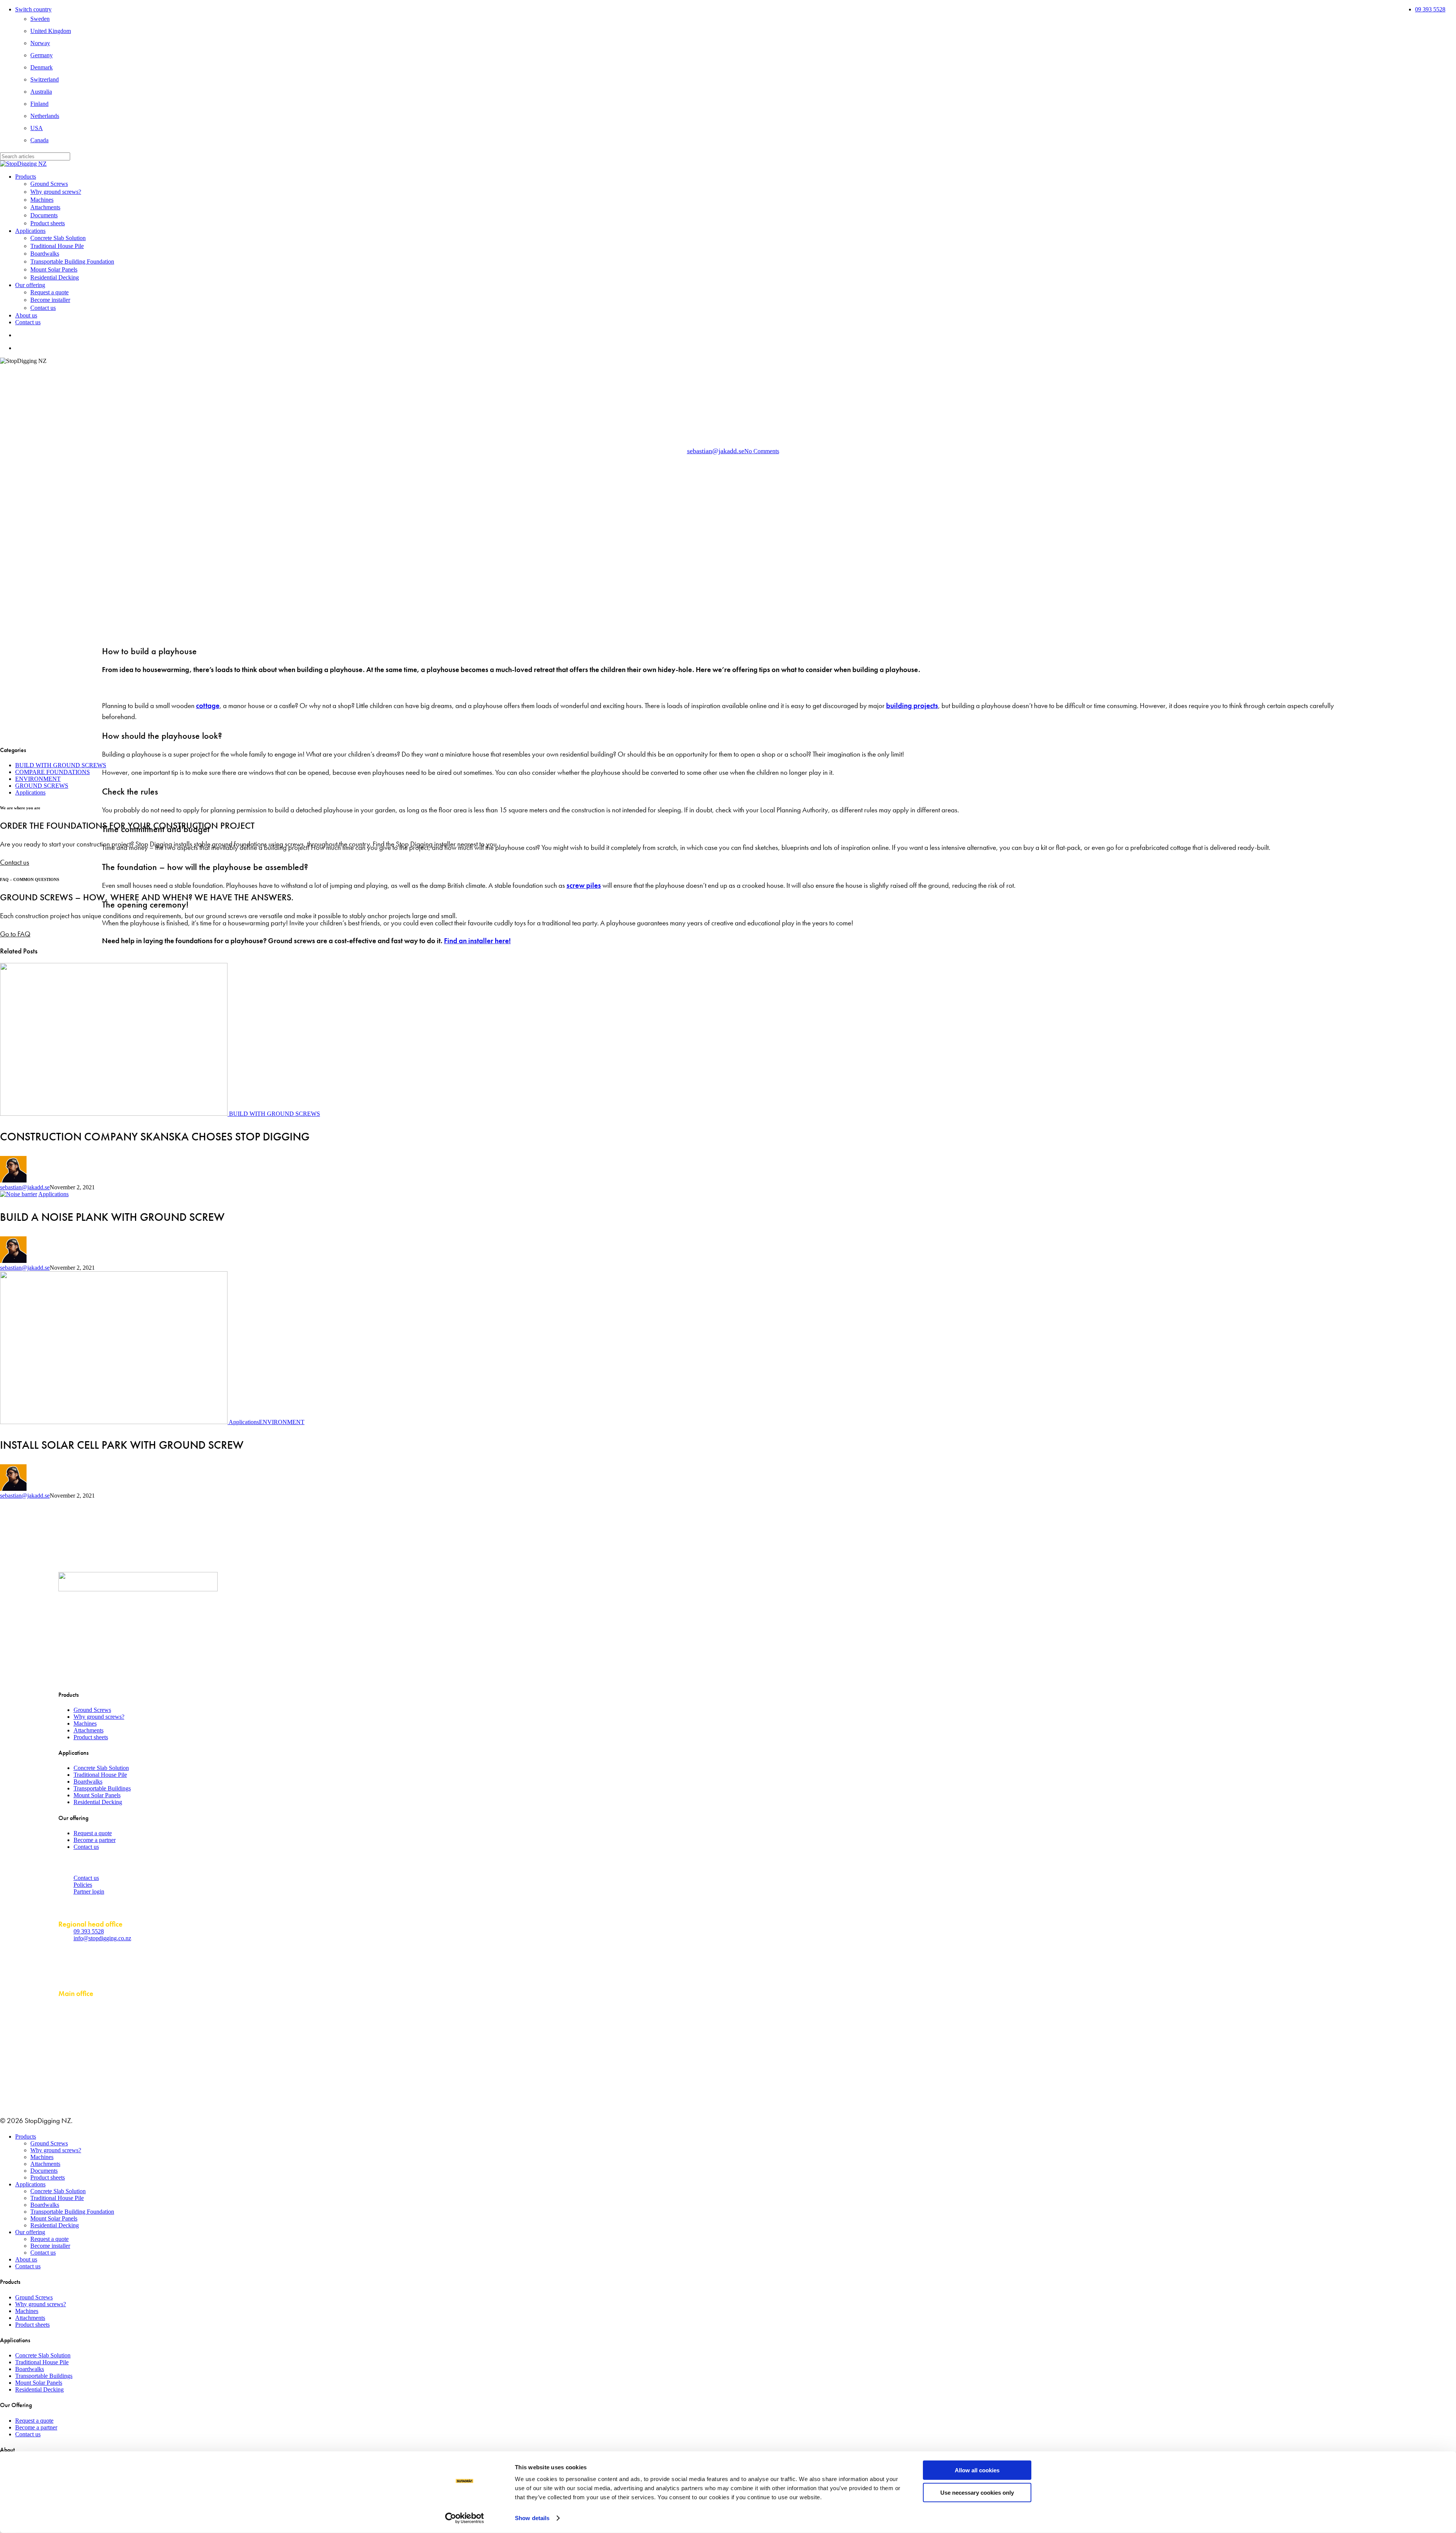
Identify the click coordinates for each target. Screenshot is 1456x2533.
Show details (532, 2518)
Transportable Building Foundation (72, 2212)
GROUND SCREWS (42, 786)
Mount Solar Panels (97, 1795)
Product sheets (91, 1737)
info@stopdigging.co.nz (102, 1938)
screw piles (584, 885)
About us (26, 2259)
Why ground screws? (99, 1717)
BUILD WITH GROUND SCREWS (748, 371)
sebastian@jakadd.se (716, 451)
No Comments (762, 451)
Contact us (86, 1847)
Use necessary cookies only (977, 2492)
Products (26, 2136)
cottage (208, 706)
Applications (681, 371)
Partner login (89, 1892)
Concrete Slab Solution (101, 1768)
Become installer (50, 2246)
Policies (83, 1885)
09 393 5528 (89, 1931)
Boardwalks (88, 1782)
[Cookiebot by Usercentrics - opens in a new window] (465, 2518)
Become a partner (95, 1840)
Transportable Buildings (102, 1788)
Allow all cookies (977, 2470)
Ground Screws (92, 1710)
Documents (44, 2171)
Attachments (89, 1730)
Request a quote (93, 1833)
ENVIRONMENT (38, 779)
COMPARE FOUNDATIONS (53, 772)
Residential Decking (98, 1802)
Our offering (30, 2232)
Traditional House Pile (100, 1775)
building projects (912, 706)
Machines (85, 1723)
